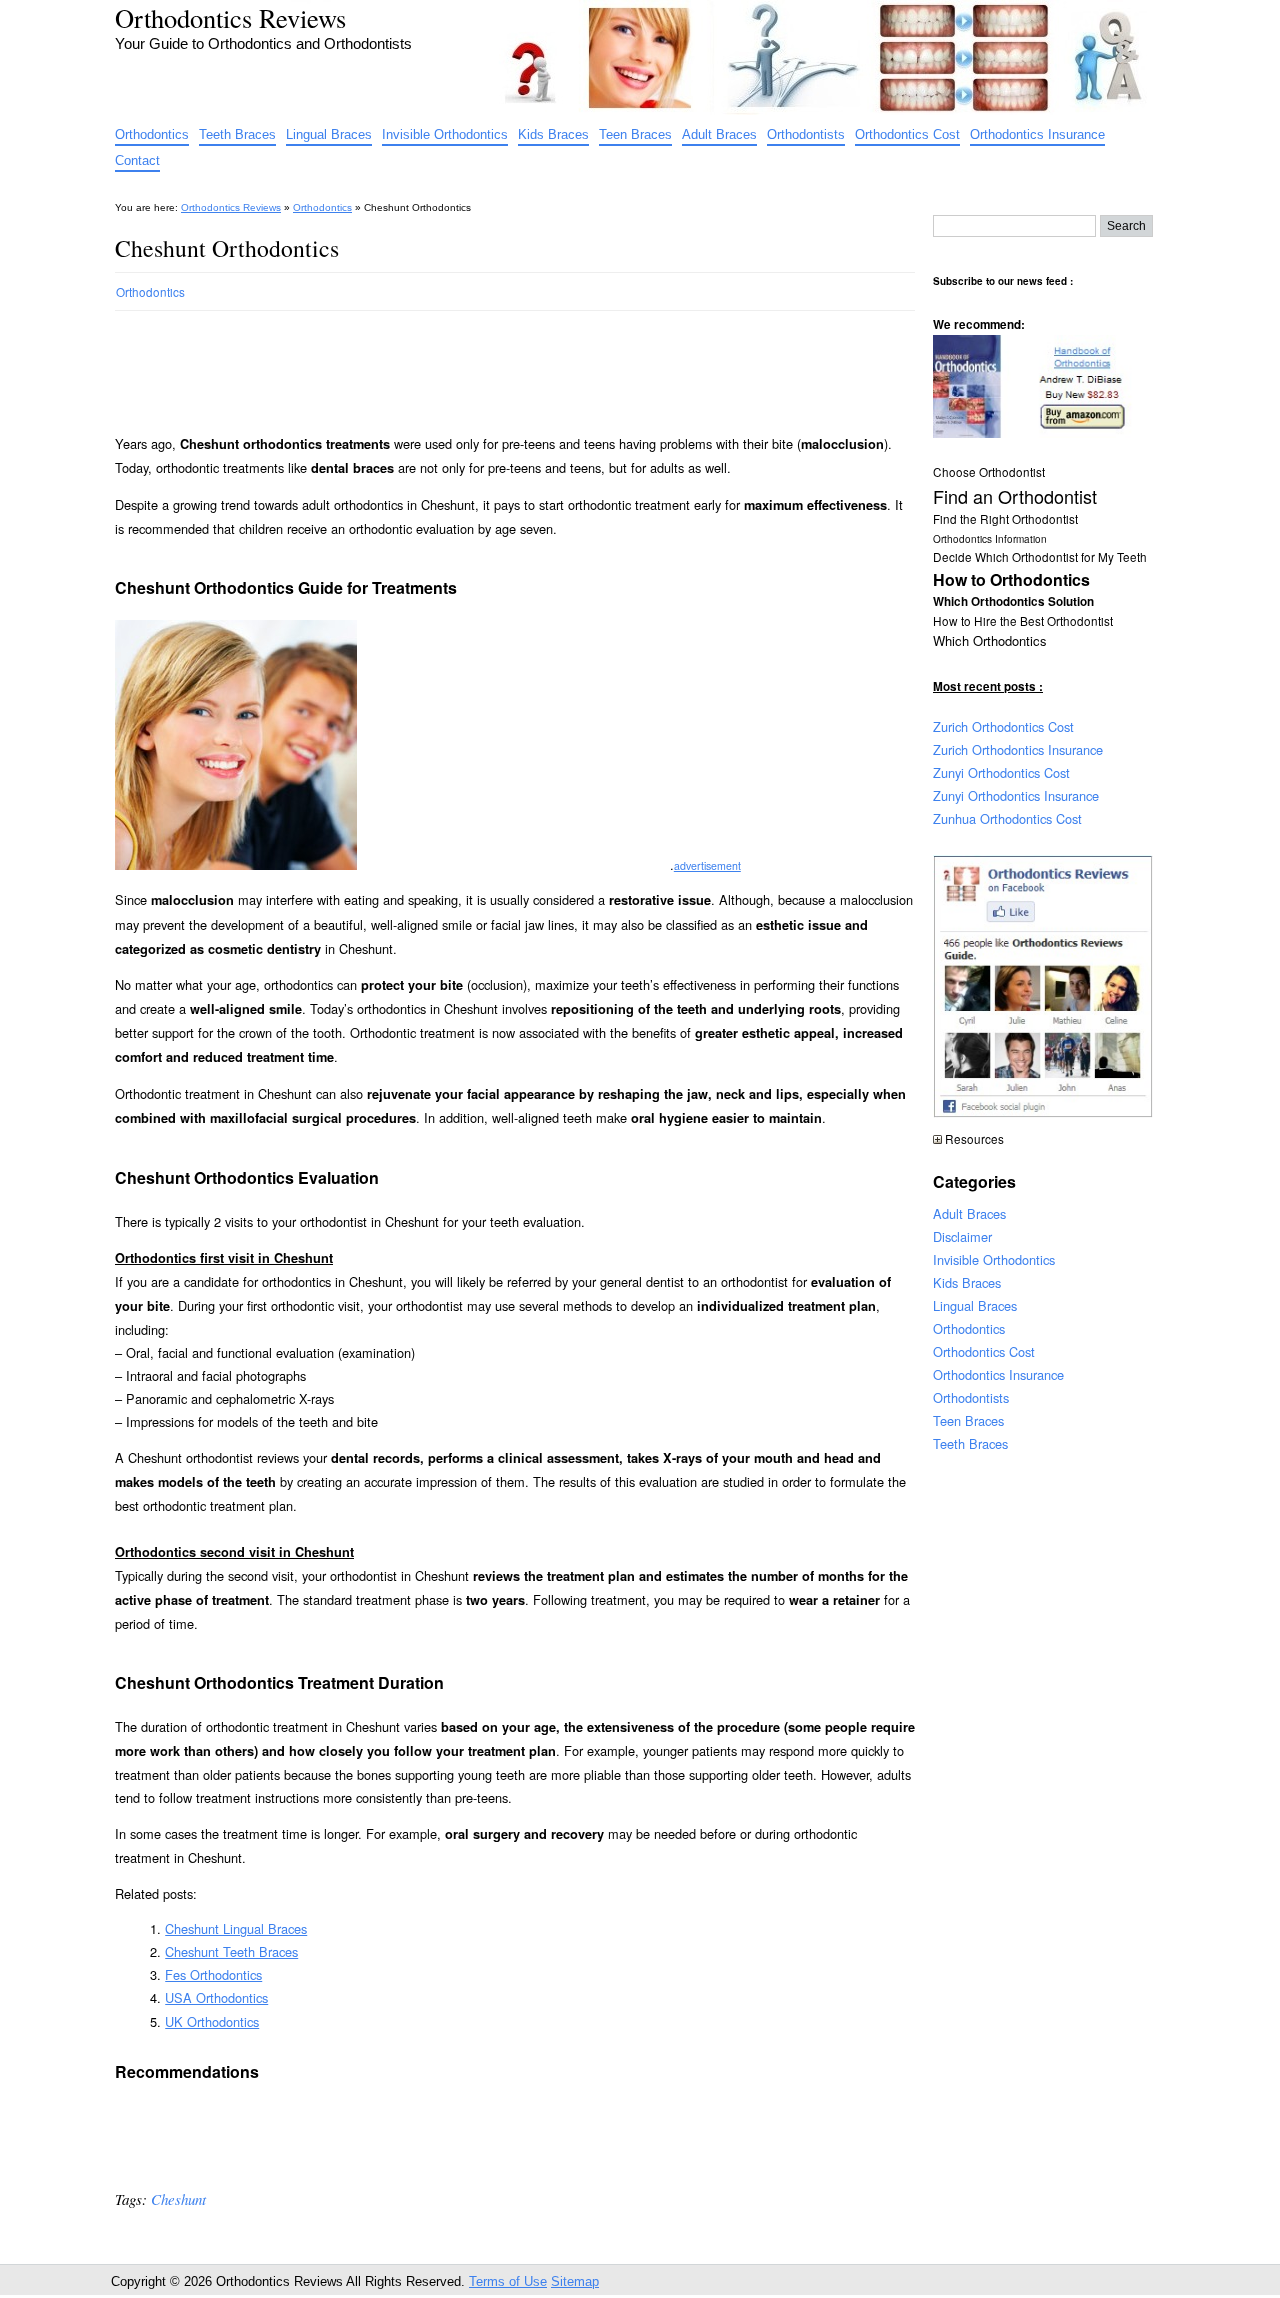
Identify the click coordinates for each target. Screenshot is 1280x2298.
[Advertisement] (479, 364)
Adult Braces (719, 134)
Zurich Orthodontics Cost (1003, 726)
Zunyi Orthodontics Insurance (1016, 795)
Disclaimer (962, 1236)
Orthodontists (806, 134)
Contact (137, 160)
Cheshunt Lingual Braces (236, 1928)
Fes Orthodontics (213, 1974)
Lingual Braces (329, 134)
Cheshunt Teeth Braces (231, 1951)
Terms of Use (508, 2281)
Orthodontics (152, 134)
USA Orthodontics (216, 1997)
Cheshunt (178, 2199)
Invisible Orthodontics (445, 134)
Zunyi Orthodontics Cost (1001, 772)
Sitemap (575, 2281)
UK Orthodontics (212, 2021)
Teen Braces (635, 134)
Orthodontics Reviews (230, 17)
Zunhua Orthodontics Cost (1007, 818)
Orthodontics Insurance (1037, 134)
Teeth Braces (237, 134)
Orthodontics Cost (907, 134)
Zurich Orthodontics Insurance (1018, 749)
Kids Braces (553, 134)
